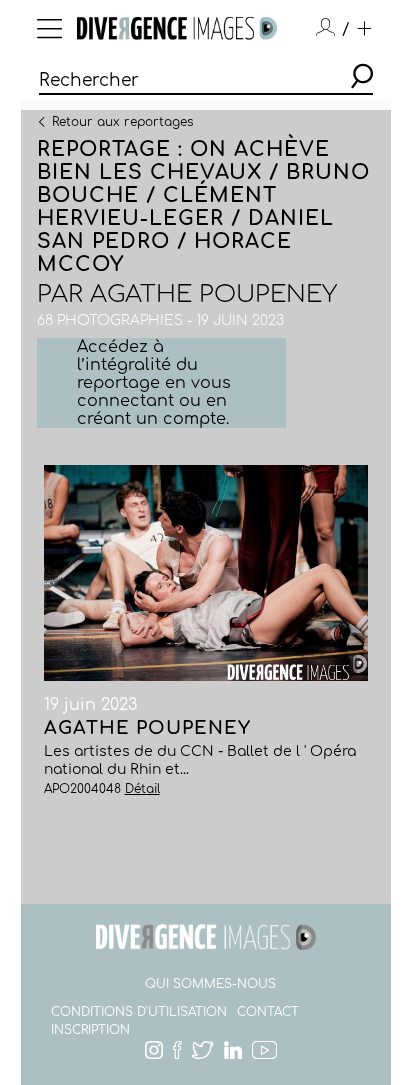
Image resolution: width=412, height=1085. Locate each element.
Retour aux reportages (122, 121)
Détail (142, 789)
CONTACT (268, 1012)
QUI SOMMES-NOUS (210, 984)
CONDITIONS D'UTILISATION (139, 1012)
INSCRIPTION (90, 1030)
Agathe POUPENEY (213, 294)
